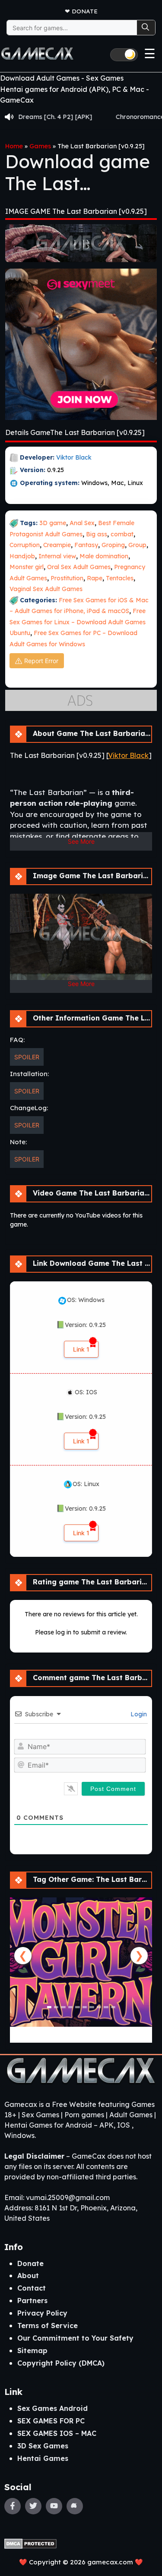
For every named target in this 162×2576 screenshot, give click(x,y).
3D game (53, 523)
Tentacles (120, 578)
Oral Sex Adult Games (79, 567)
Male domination (104, 556)
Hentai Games (43, 2458)
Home (14, 146)
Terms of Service (48, 2326)
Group (137, 545)
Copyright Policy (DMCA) (61, 2363)
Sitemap (32, 2351)
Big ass (97, 534)
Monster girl (27, 567)
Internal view (57, 556)
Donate (85, 11)
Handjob (22, 556)
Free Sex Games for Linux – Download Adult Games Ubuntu (78, 622)
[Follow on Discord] (75, 2506)
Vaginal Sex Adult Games (46, 589)
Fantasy (86, 545)
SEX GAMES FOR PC (51, 2421)
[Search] (146, 28)
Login (138, 1714)
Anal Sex (82, 523)
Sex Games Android (52, 2408)
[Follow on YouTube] (54, 2506)
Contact (32, 2288)
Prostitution (67, 578)
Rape (95, 578)
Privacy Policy (42, 2313)
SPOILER (27, 1057)
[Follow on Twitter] (33, 2506)
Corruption (25, 545)
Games (40, 146)
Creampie (57, 545)
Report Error (41, 661)
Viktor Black (74, 457)
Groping (113, 545)
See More (81, 841)
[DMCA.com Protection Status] (30, 2543)
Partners (32, 2301)
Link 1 (81, 1349)
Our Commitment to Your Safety (75, 2338)
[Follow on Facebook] (13, 2506)
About (28, 2276)
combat (122, 534)
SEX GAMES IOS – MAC (57, 2433)
